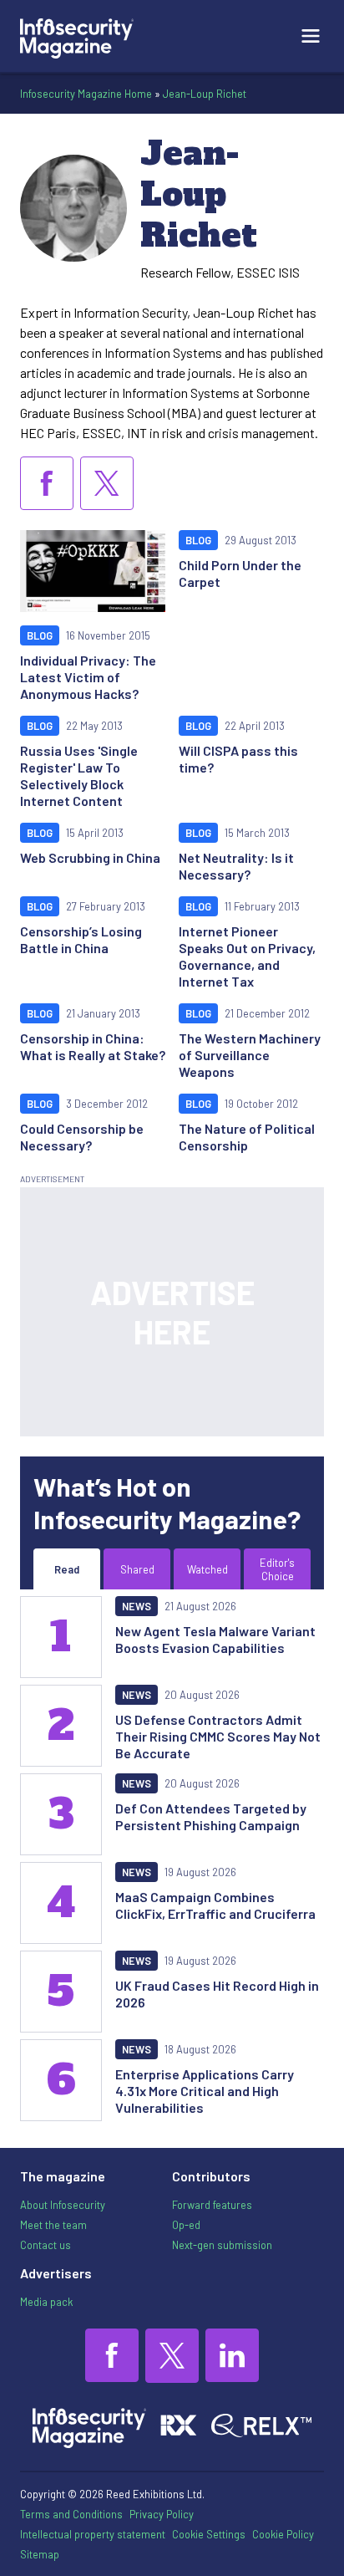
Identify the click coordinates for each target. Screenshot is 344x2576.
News (137, 1606)
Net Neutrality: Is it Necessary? (236, 866)
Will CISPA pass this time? (238, 759)
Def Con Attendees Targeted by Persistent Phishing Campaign (211, 1816)
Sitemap (40, 2554)
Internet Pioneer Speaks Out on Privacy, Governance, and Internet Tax (247, 956)
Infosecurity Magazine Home (86, 94)
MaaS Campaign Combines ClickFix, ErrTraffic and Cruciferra (215, 1905)
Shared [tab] (137, 1569)
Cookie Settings (209, 2534)
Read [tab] (67, 1569)
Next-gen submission (222, 2245)
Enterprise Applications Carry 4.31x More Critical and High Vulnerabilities (205, 2091)
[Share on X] (107, 483)
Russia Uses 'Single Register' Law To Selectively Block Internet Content (79, 775)
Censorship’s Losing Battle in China (81, 939)
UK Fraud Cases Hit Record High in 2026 (217, 1994)
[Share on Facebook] (47, 483)
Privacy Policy (162, 2514)
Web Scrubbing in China (90, 857)
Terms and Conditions (71, 2514)
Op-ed (186, 2225)
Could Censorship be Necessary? (82, 1137)
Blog (40, 635)
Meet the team (53, 2225)
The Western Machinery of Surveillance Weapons (250, 1055)
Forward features (212, 2205)
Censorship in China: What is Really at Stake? (93, 1046)
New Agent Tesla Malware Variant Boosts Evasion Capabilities (215, 1639)
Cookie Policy (283, 2534)
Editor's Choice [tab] (277, 1569)
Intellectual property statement (93, 2534)
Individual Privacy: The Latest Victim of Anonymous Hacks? (88, 677)
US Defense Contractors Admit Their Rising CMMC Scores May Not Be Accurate (218, 1736)
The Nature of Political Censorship (247, 1137)
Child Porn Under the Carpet (240, 573)
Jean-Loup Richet (205, 94)
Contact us (46, 2245)
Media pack (46, 2302)
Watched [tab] (207, 1569)
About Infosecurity (63, 2205)
